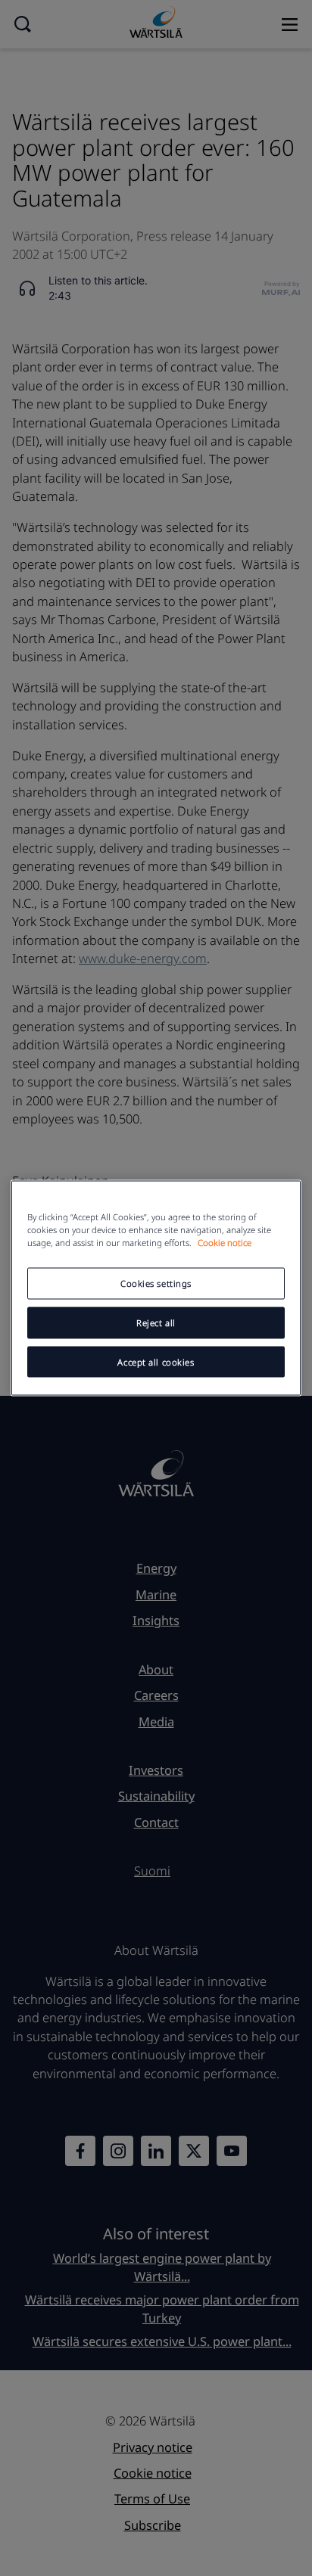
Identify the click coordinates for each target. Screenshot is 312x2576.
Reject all (156, 1322)
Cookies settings (156, 1283)
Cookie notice (225, 1242)
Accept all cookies (156, 1361)
